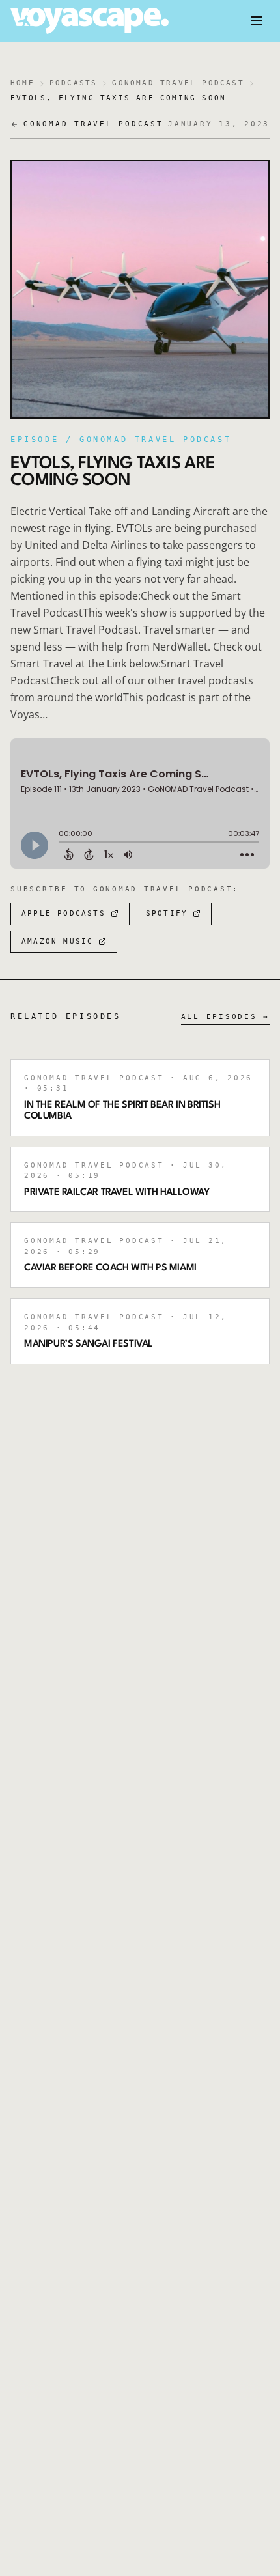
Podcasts (74, 83)
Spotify (167, 913)
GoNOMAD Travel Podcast (178, 83)
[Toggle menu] (257, 21)
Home (22, 83)
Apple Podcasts (63, 913)
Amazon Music (57, 941)
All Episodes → (226, 1017)
